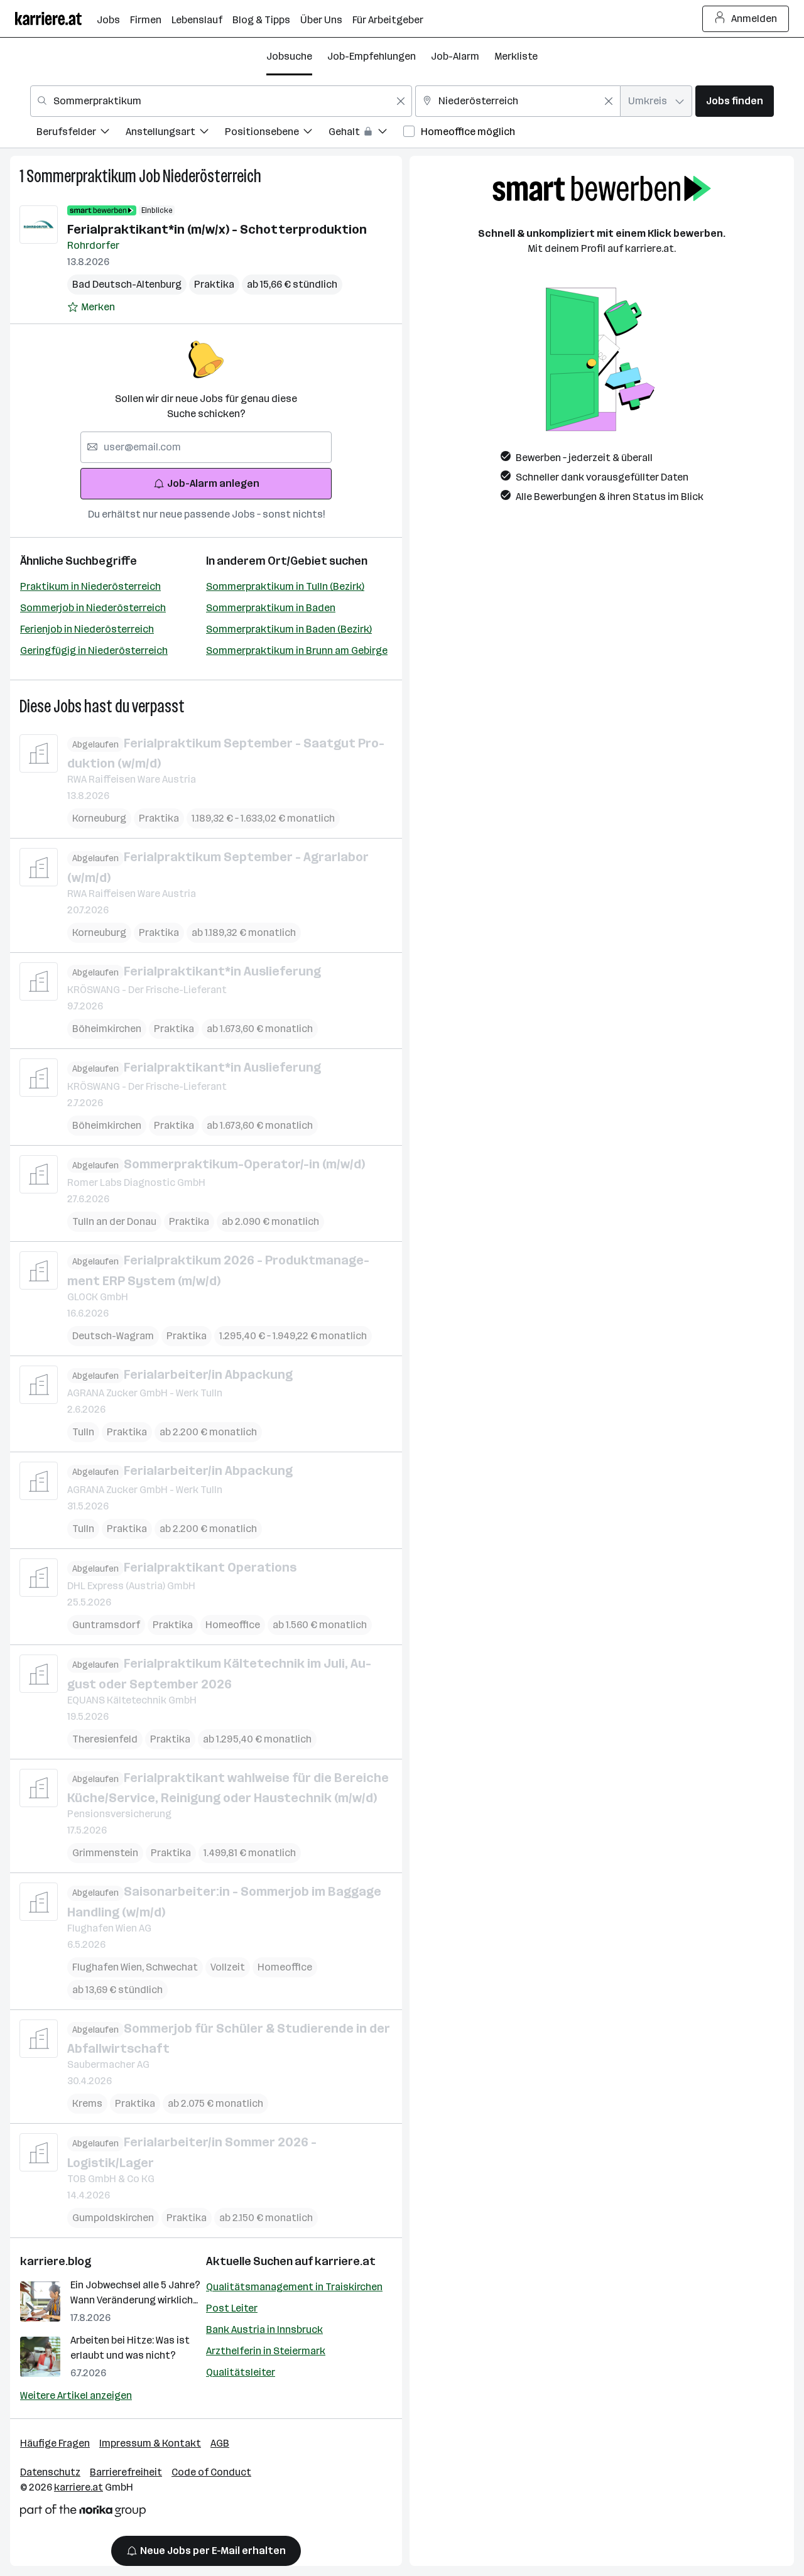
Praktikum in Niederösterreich (90, 586)
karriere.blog (56, 2261)
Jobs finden (735, 101)
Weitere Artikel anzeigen (76, 2395)
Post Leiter (232, 2308)
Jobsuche (289, 56)
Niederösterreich (212, 176)
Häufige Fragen (55, 2443)
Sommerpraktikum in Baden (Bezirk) (289, 629)
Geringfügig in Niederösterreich (94, 650)
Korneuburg (99, 818)
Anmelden (754, 19)
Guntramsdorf (106, 1625)
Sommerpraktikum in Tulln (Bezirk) (285, 586)
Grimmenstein (105, 1853)
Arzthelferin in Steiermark (266, 2351)
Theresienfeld (105, 1739)
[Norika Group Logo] (83, 2513)
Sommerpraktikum (81, 176)
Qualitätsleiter (241, 2372)
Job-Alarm (455, 56)
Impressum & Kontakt (150, 2443)
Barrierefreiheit (126, 2472)
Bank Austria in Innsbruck (264, 2329)
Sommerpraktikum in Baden (271, 608)
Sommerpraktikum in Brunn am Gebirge (297, 650)
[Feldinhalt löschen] (401, 101)
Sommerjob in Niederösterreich (93, 608)
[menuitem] (81, 133)
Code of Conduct (211, 2472)
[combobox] (221, 101)
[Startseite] (56, 19)
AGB (220, 2443)
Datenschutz (50, 2472)
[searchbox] (206, 447)
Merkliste (516, 56)
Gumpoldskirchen (113, 2218)
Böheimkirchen (107, 1029)
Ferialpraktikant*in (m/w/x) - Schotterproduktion (217, 229)
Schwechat (172, 1967)
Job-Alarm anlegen (213, 483)
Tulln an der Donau (114, 1221)
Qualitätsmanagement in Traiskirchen (294, 2287)
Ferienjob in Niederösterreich (87, 629)
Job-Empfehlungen (372, 56)
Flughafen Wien (109, 1967)
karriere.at (345, 2261)
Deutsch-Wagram (113, 1336)
